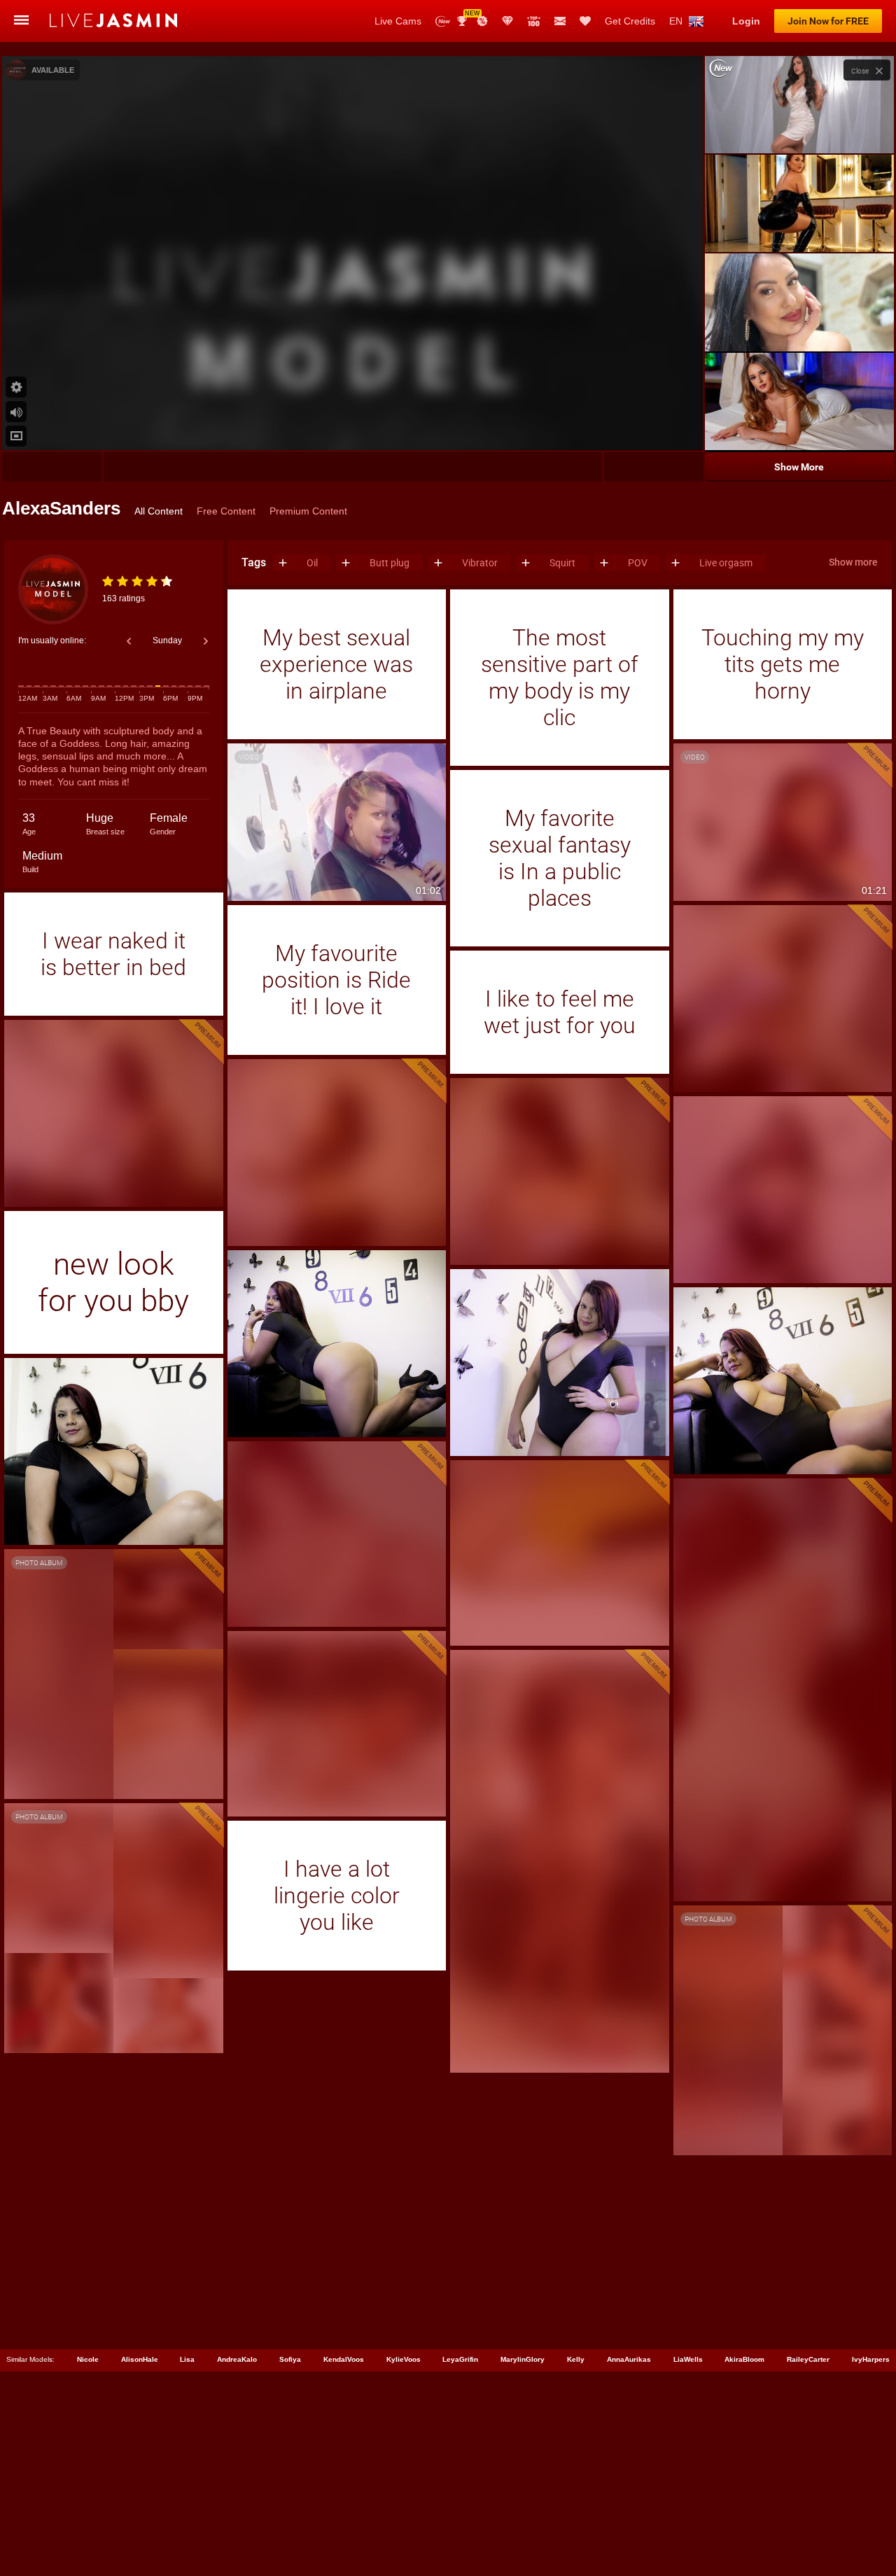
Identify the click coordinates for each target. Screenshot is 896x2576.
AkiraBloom (744, 2359)
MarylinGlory (523, 2359)
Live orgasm (726, 562)
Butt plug (390, 562)
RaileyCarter (808, 2359)
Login (746, 21)
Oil (312, 562)
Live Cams (398, 21)
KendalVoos (344, 2359)
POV (638, 562)
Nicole (88, 2359)
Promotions (482, 21)
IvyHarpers (871, 2359)
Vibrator (480, 562)
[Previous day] (129, 641)
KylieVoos (404, 2359)
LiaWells (688, 2359)
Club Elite (507, 21)
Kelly (576, 2359)
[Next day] (206, 641)
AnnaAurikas (629, 2359)
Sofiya (290, 2359)
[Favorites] (585, 21)
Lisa (187, 2359)
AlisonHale (140, 2359)
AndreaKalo (237, 2359)
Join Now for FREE (828, 21)
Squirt (562, 562)
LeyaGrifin (460, 2359)
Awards (467, 16)
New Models (443, 21)
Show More (799, 467)
